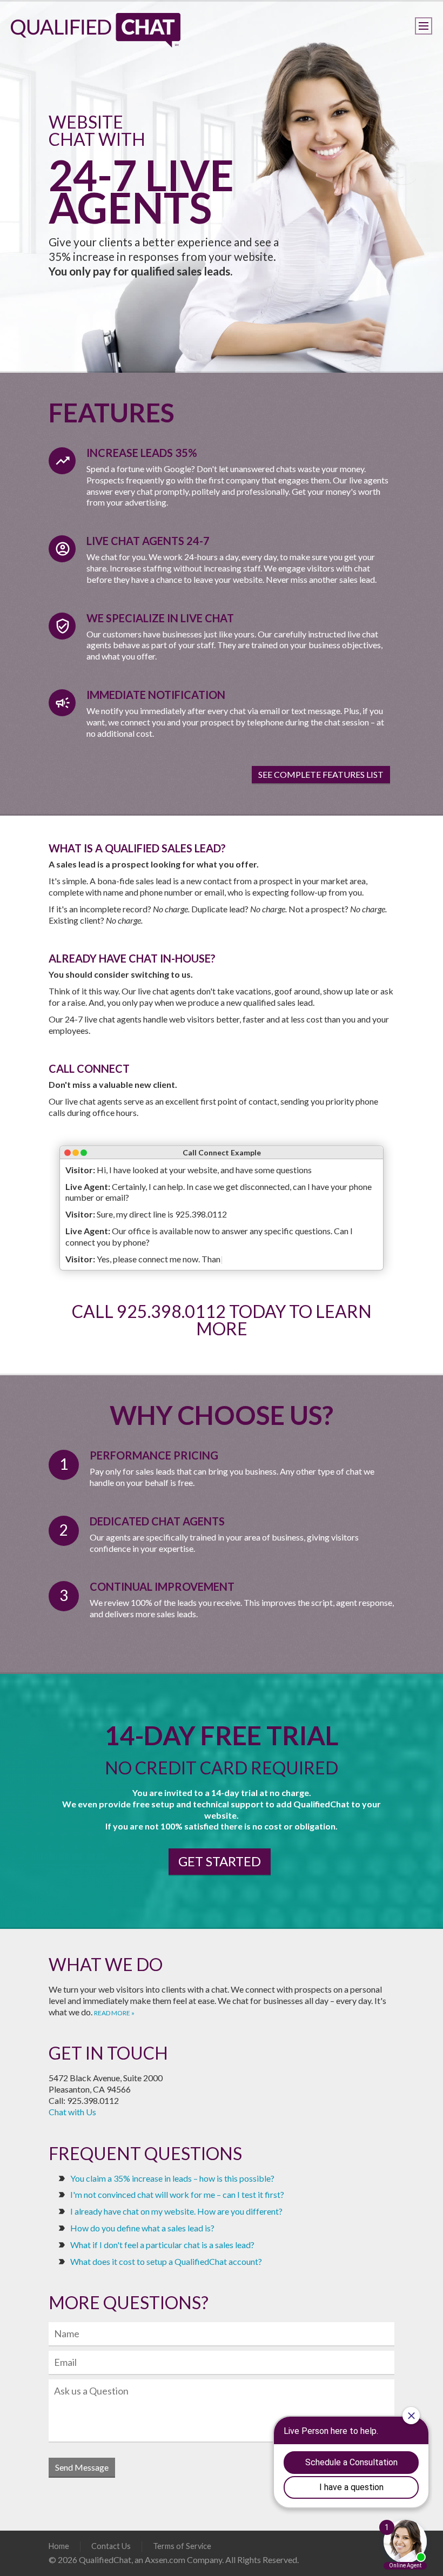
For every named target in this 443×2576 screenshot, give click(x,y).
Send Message (82, 2467)
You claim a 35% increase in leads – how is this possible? (172, 2178)
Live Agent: (88, 1186)
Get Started (220, 1861)
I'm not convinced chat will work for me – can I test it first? (177, 2194)
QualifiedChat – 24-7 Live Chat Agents (96, 30)
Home (59, 2546)
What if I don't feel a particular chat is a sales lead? (162, 2245)
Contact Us (111, 2546)
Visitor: (80, 1170)
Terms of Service (182, 2546)
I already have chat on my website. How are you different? (176, 2211)
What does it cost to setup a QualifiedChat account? (166, 2261)
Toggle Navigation (424, 26)
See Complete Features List (321, 774)
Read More (112, 2013)
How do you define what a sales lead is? (142, 2228)
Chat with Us (72, 2112)
